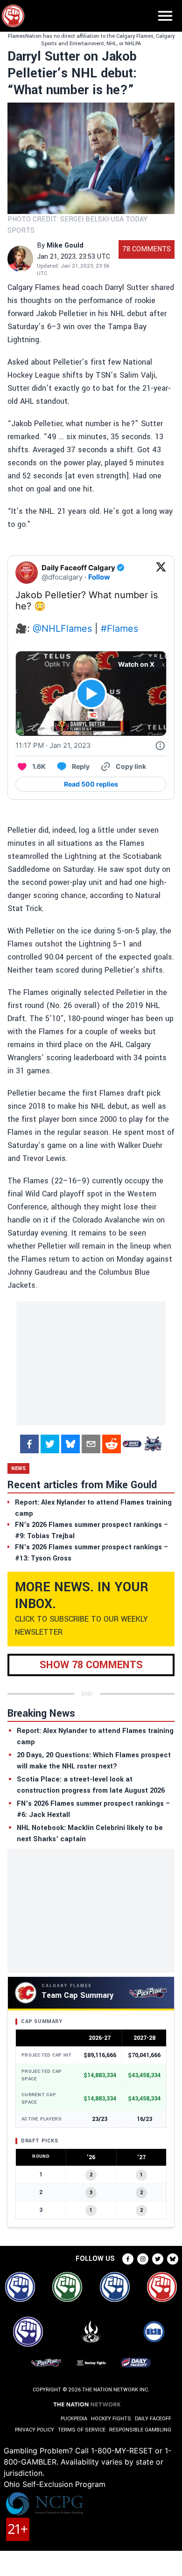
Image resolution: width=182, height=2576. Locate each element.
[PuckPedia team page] (153, 1444)
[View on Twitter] (161, 573)
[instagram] (143, 2259)
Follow (99, 577)
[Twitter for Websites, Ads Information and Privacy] (160, 746)
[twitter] (50, 1444)
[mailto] (91, 1444)
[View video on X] (91, 694)
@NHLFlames (62, 628)
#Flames (119, 628)
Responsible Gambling (140, 2430)
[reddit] (112, 1444)
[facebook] (29, 1444)
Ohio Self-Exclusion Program (55, 2484)
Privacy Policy (35, 2430)
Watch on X (136, 664)
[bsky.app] (70, 1444)
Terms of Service (82, 2430)
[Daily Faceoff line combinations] (132, 1444)
